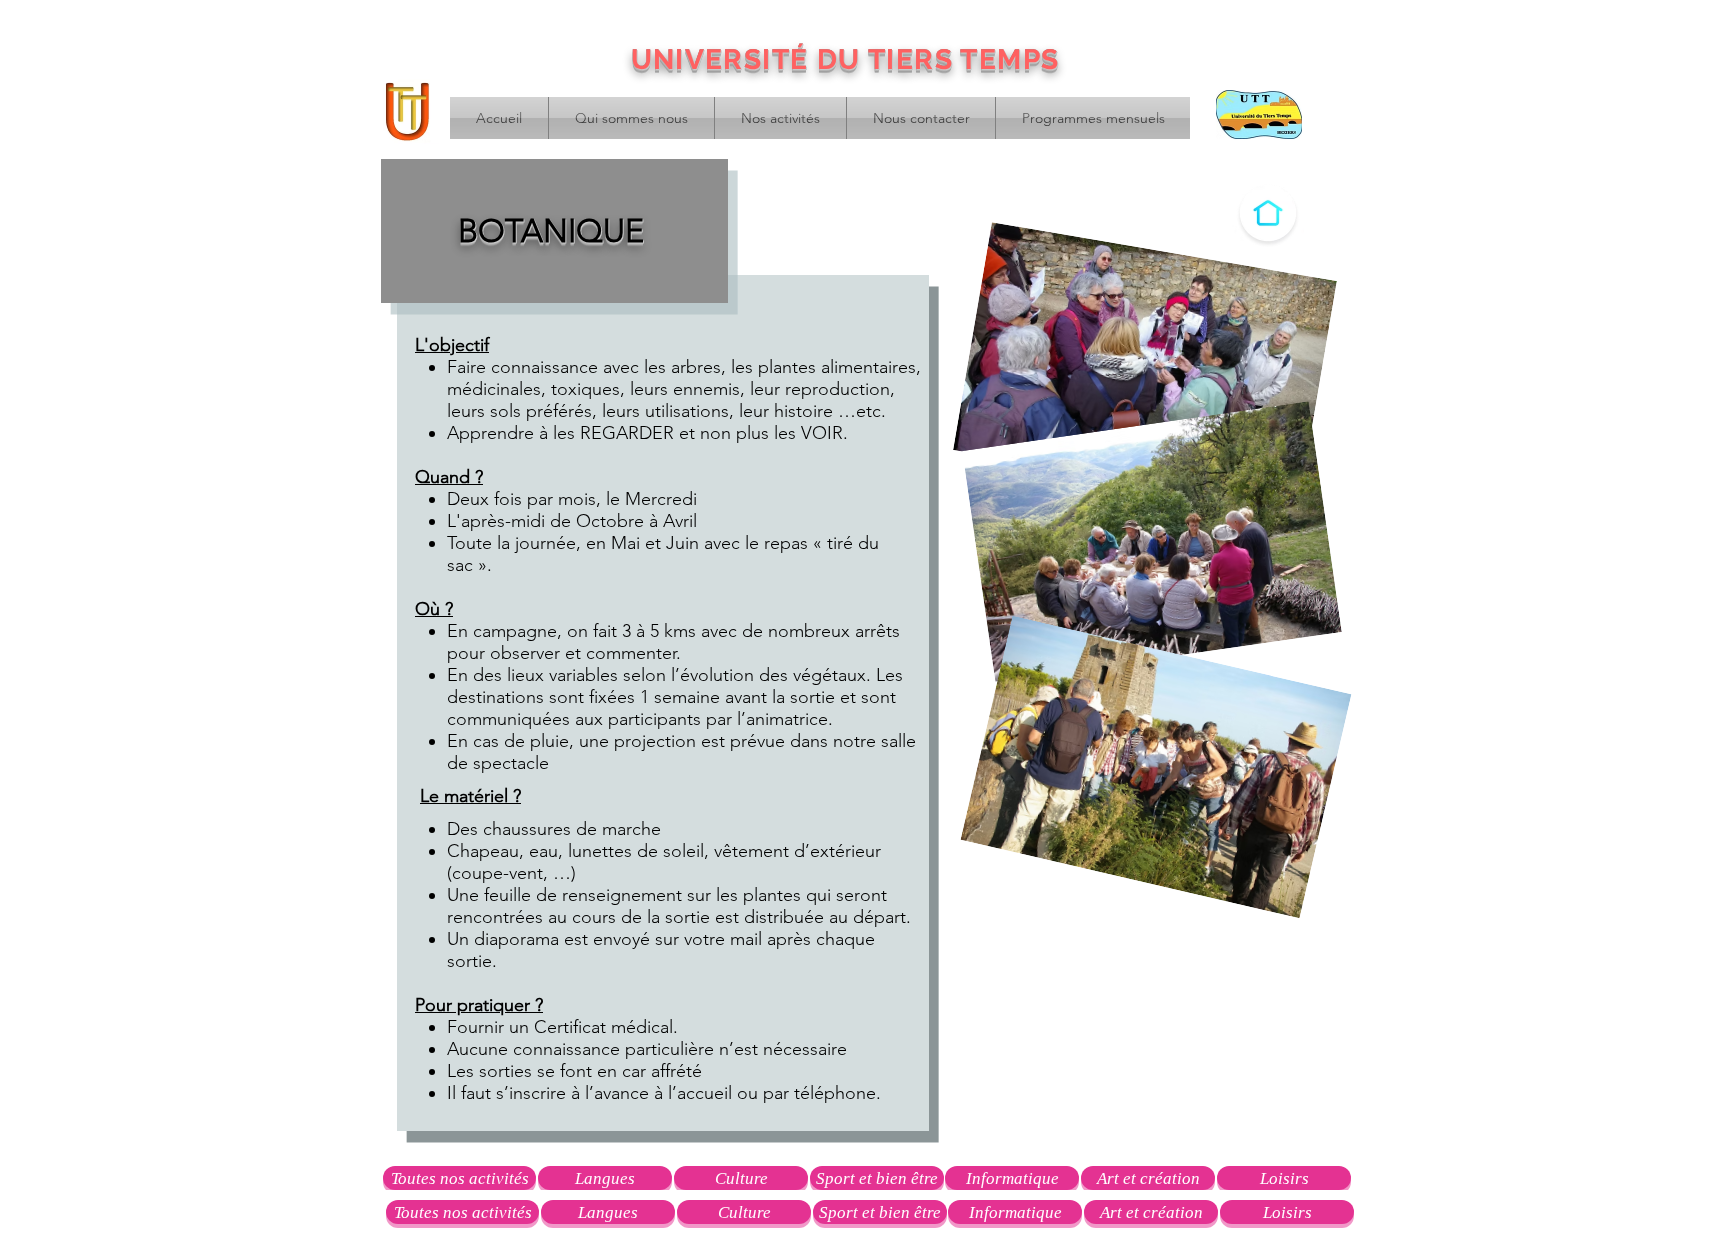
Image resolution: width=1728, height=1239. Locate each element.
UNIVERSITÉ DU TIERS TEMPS (845, 59)
